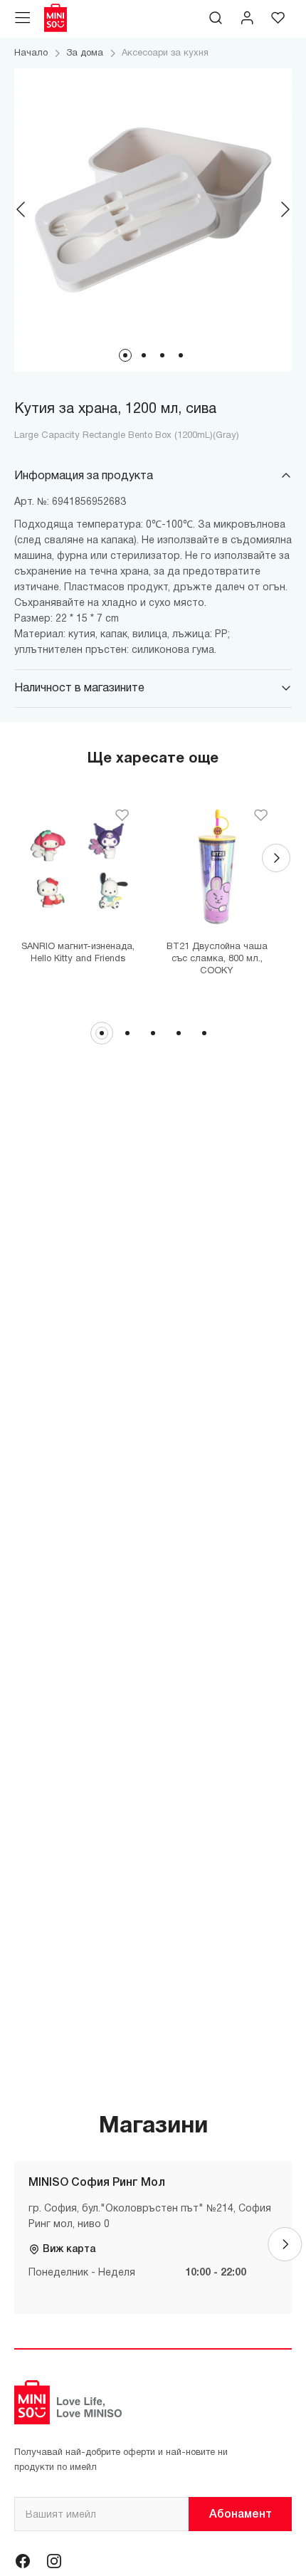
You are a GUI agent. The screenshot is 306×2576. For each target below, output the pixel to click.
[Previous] (21, 209)
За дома (85, 53)
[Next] (285, 209)
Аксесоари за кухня (165, 53)
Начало (31, 53)
